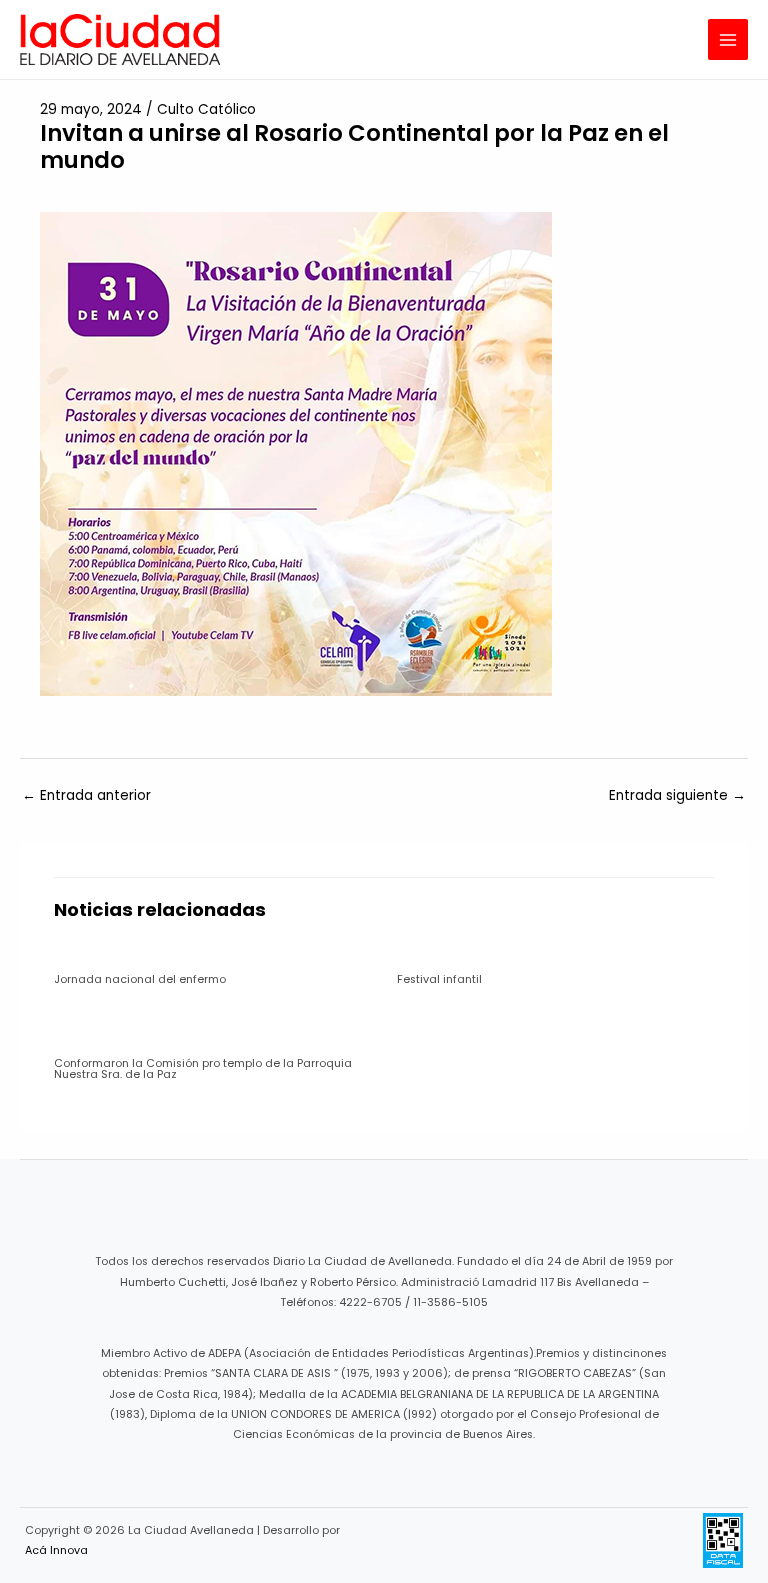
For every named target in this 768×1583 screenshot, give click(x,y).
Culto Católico (206, 109)
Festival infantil (439, 979)
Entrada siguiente (677, 795)
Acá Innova (56, 1550)
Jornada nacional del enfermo (140, 979)
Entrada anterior (86, 795)
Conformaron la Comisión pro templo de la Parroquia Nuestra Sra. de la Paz (203, 1069)
